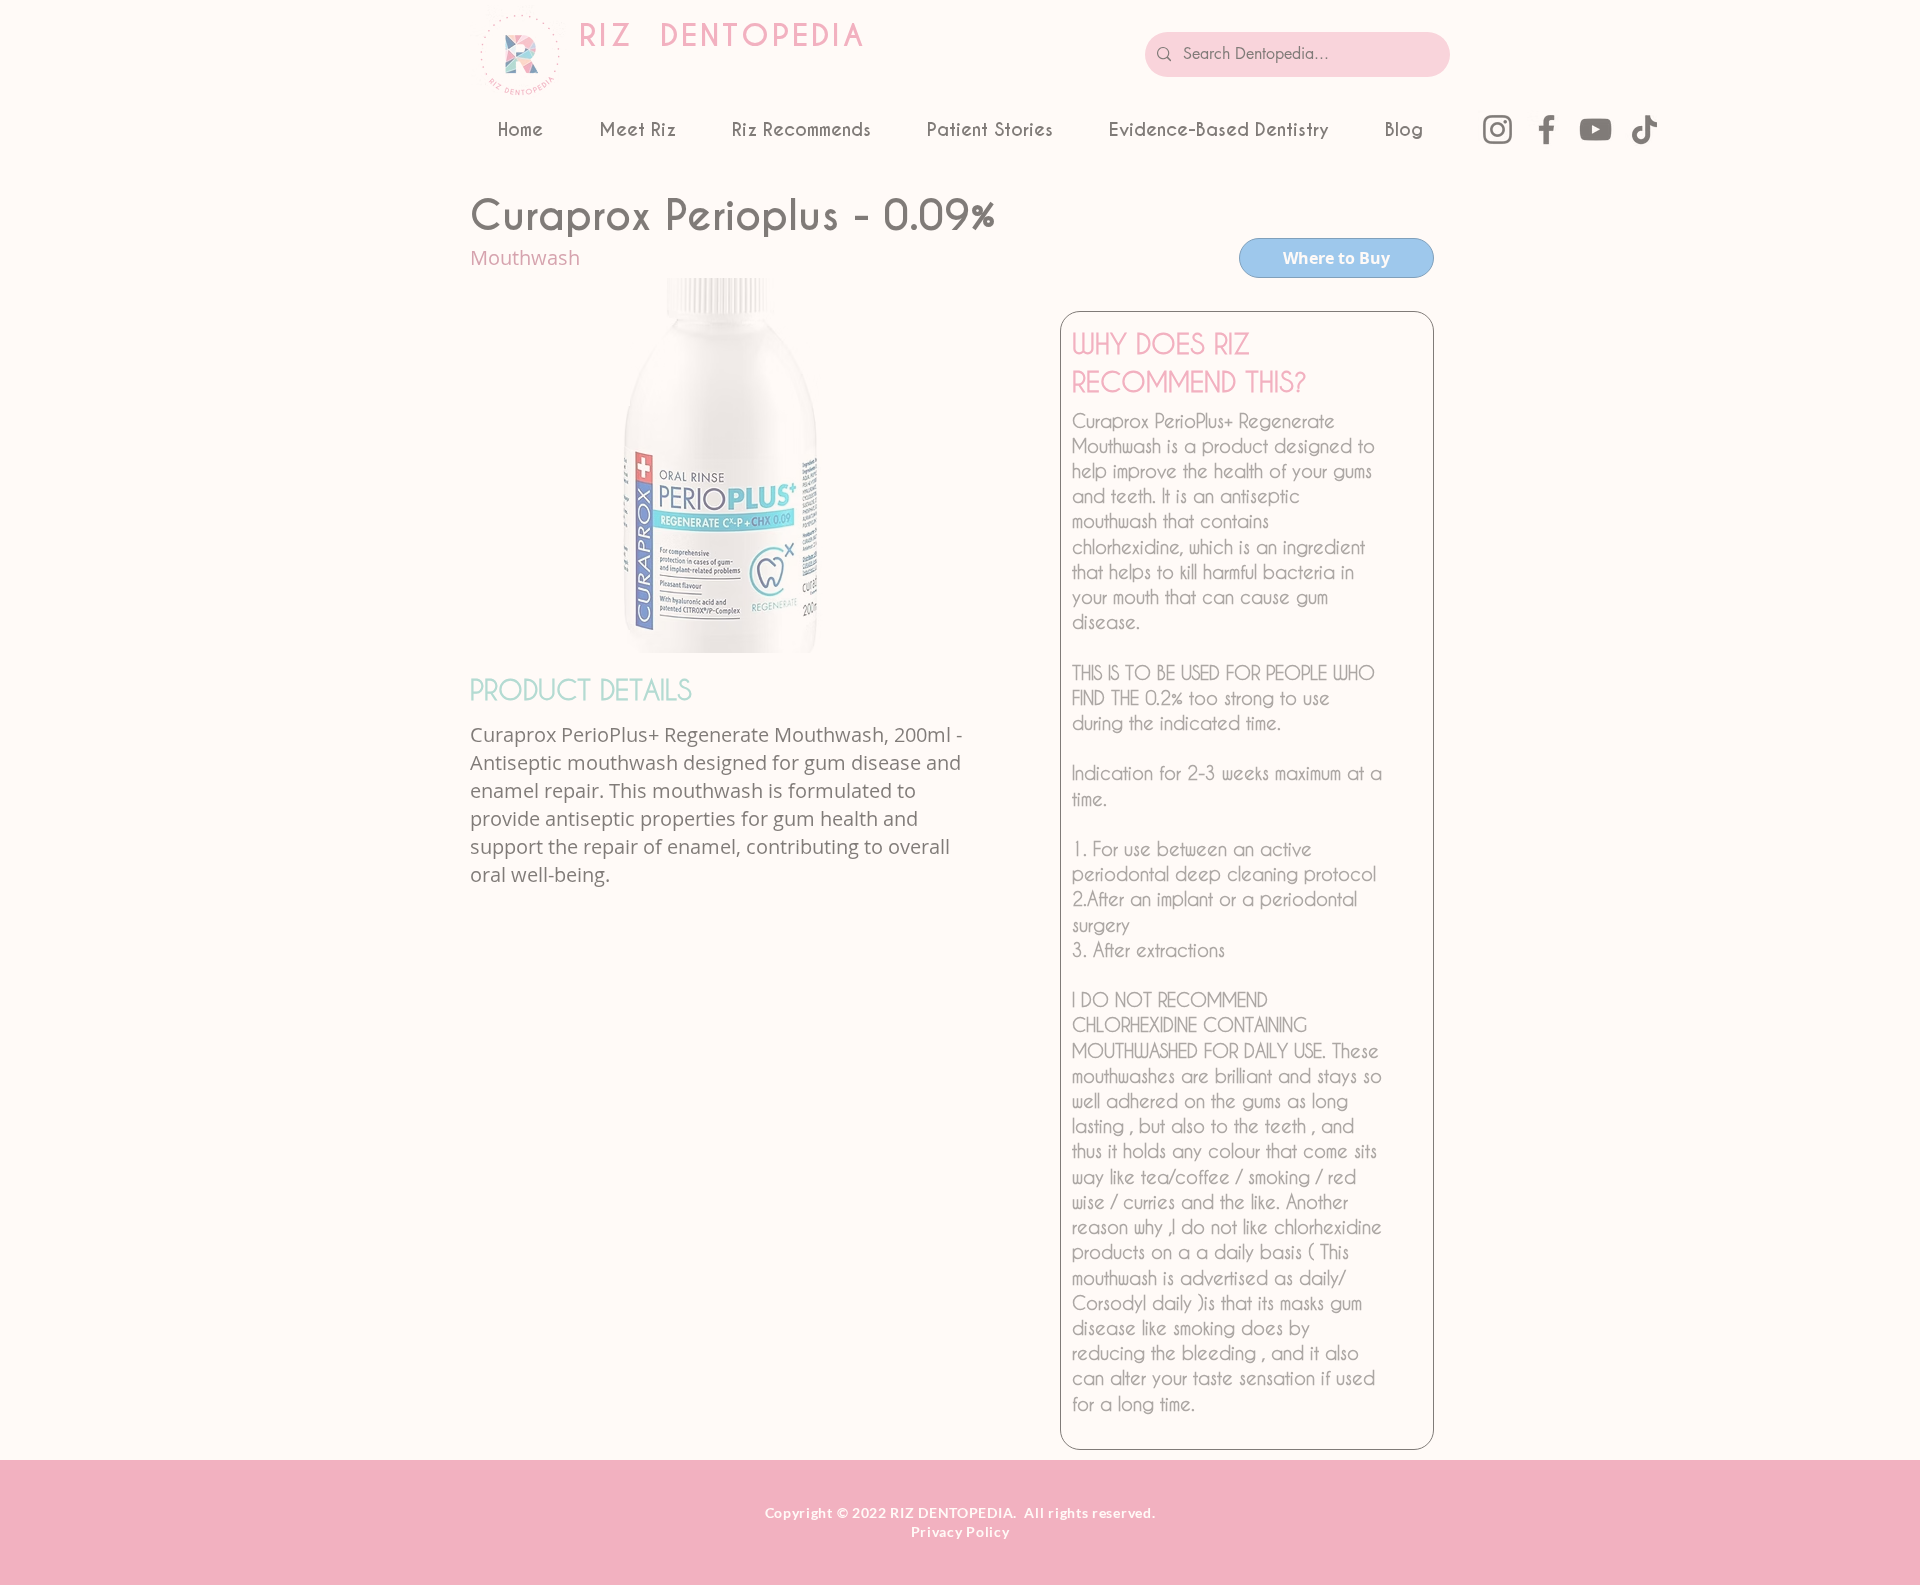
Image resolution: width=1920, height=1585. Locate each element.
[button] (365, 331)
